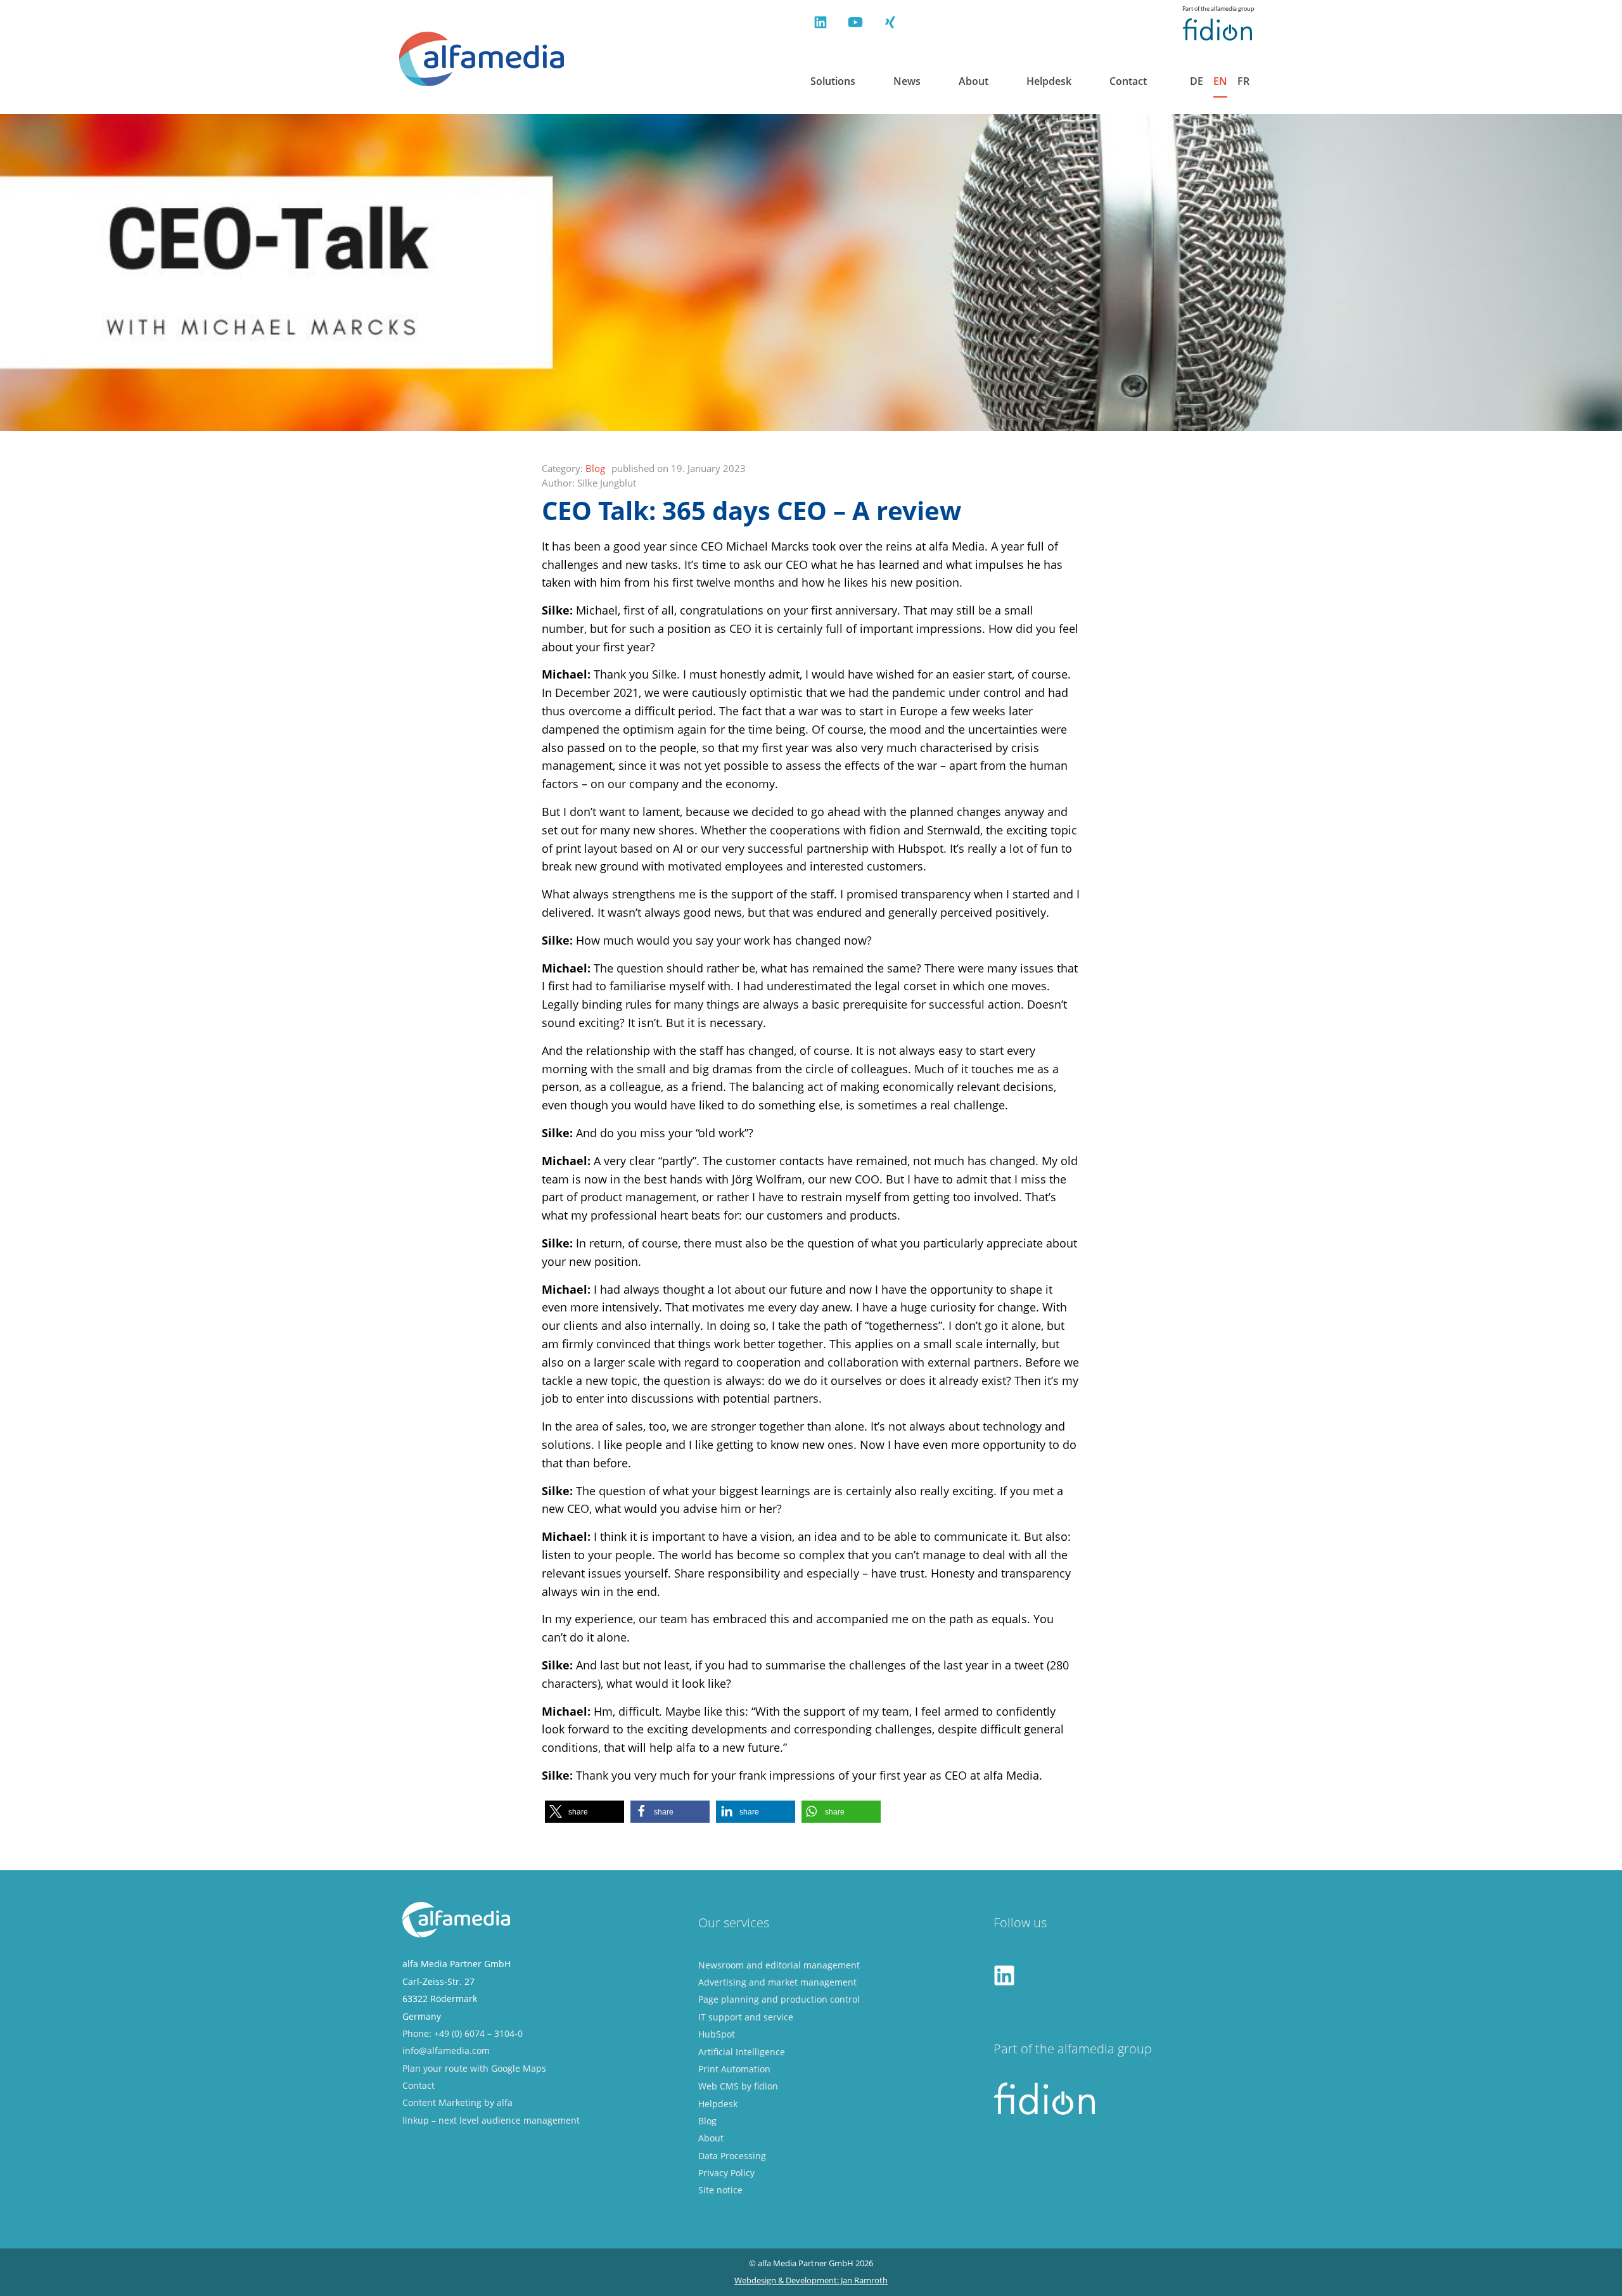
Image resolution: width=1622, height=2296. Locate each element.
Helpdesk (1049, 81)
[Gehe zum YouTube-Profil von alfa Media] (1052, 1975)
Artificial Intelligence (742, 2052)
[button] (584, 1812)
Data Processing (732, 2156)
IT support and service (746, 2017)
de (1197, 81)
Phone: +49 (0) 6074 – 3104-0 (463, 2033)
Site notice (720, 2190)
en (1220, 81)
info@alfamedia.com (446, 2050)
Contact (1128, 81)
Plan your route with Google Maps (474, 2068)
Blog (595, 468)
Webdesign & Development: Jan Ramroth (811, 2280)
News (907, 81)
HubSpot (717, 2034)
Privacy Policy (726, 2173)
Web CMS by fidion (738, 2086)
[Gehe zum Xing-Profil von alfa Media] (1101, 1975)
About (974, 81)
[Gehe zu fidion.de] (1044, 2111)
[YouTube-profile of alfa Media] (857, 27)
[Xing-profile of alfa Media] (890, 27)
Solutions (833, 81)
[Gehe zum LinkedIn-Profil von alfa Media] (1004, 1975)
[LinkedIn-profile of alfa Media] (822, 27)
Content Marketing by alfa (457, 2102)
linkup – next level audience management (491, 2120)
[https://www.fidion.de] (1217, 36)
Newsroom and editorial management (779, 1965)
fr (1243, 81)
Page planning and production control (779, 1999)
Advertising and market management (777, 1982)
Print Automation (734, 2069)
